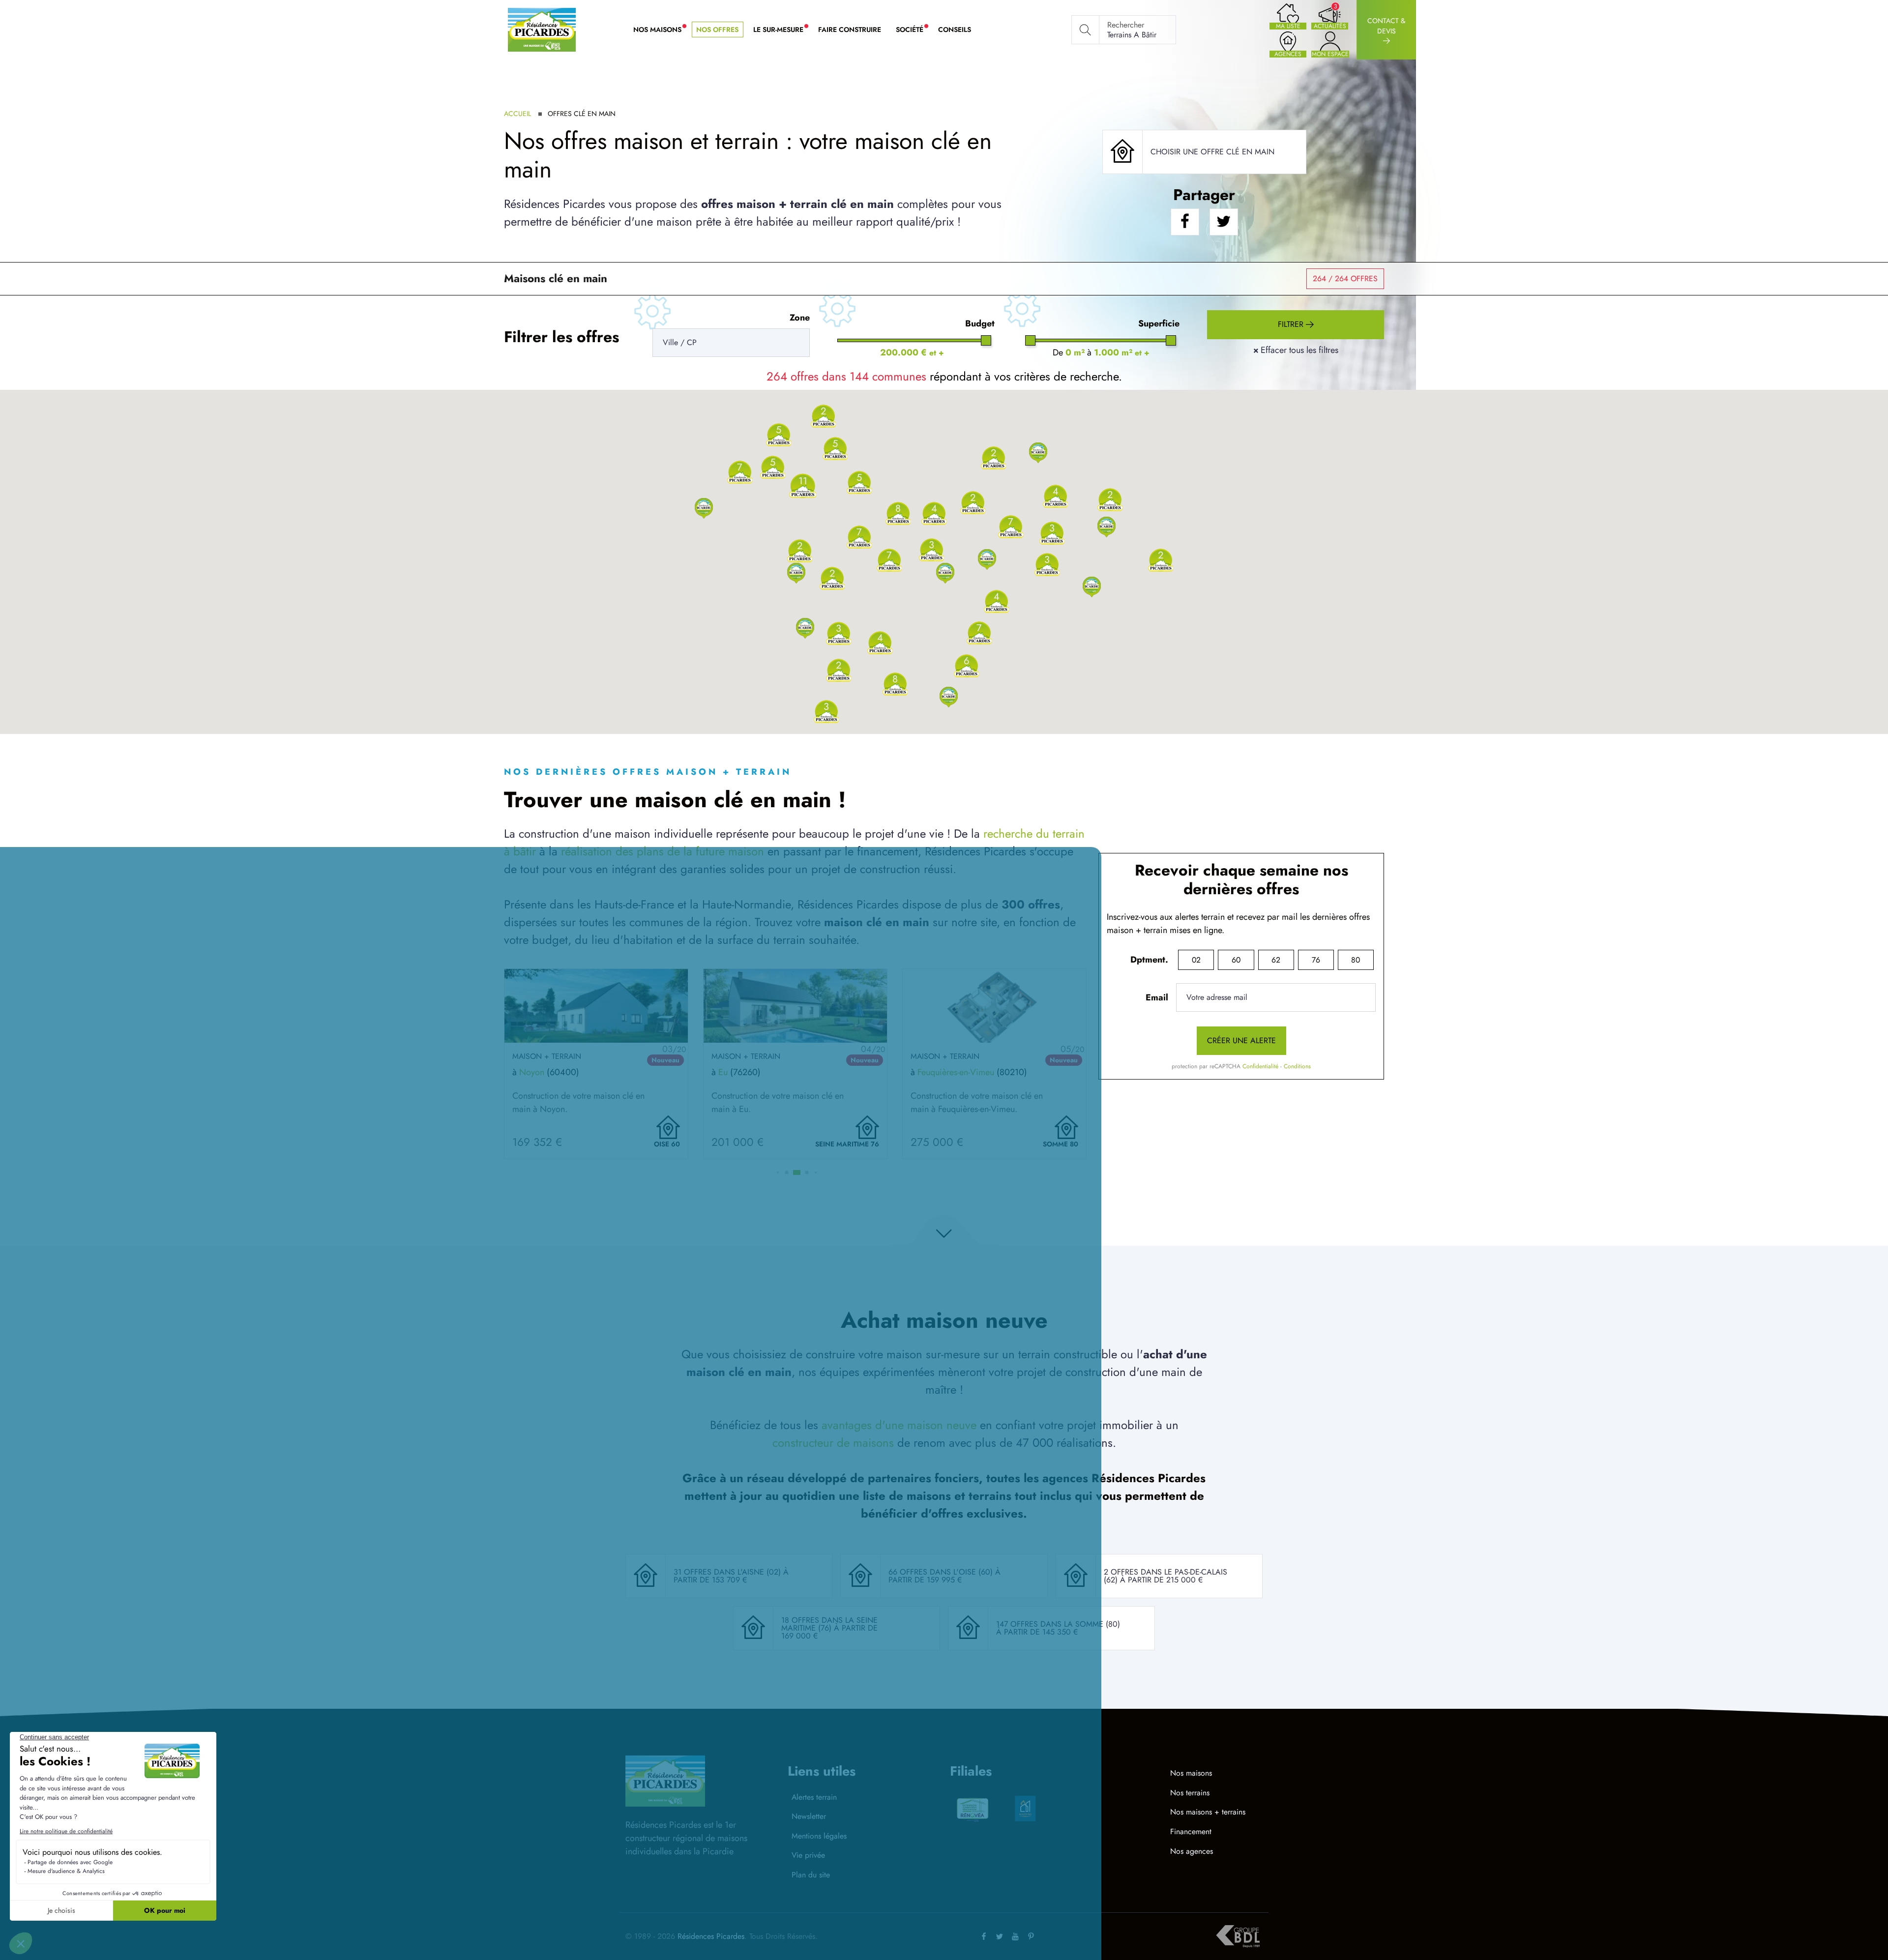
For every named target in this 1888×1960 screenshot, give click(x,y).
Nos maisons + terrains (1208, 1812)
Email (1157, 997)
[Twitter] (1000, 1936)
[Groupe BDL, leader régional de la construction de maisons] (1238, 1936)
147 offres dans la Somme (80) (1058, 1624)
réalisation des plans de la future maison (663, 851)
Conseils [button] (955, 29)
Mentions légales (819, 1836)
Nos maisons (1191, 1773)
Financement (1191, 1831)
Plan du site (811, 1875)
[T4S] (1078, 1802)
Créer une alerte (1241, 1040)
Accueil (517, 114)
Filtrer (1292, 324)
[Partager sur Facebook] (1185, 222)
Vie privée (808, 1855)
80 (1356, 960)
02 (1196, 960)
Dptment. (1149, 960)
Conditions (1297, 1066)
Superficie (1159, 323)
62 (1276, 960)
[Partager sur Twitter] (1224, 222)
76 (1316, 960)
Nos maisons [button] (661, 30)
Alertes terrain (814, 1797)
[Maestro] (973, 1809)
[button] (704, 508)
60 (1236, 960)
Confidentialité (1260, 1066)
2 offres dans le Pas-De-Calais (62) (1165, 1576)
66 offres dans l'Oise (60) (942, 1572)
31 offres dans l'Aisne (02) (728, 1572)
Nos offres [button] (717, 29)
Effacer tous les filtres (1296, 350)
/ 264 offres (1345, 278)
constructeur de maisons (833, 1443)
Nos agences (1192, 1851)
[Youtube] (1015, 1936)
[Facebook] (984, 1936)
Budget (980, 323)
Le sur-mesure (782, 30)
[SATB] (1025, 1809)
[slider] (986, 340)
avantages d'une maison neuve (899, 1425)
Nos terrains (1190, 1793)
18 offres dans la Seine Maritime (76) (829, 1624)
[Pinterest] (1031, 1936)
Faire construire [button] (850, 29)
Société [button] (913, 30)
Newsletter (809, 1816)
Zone (800, 318)
